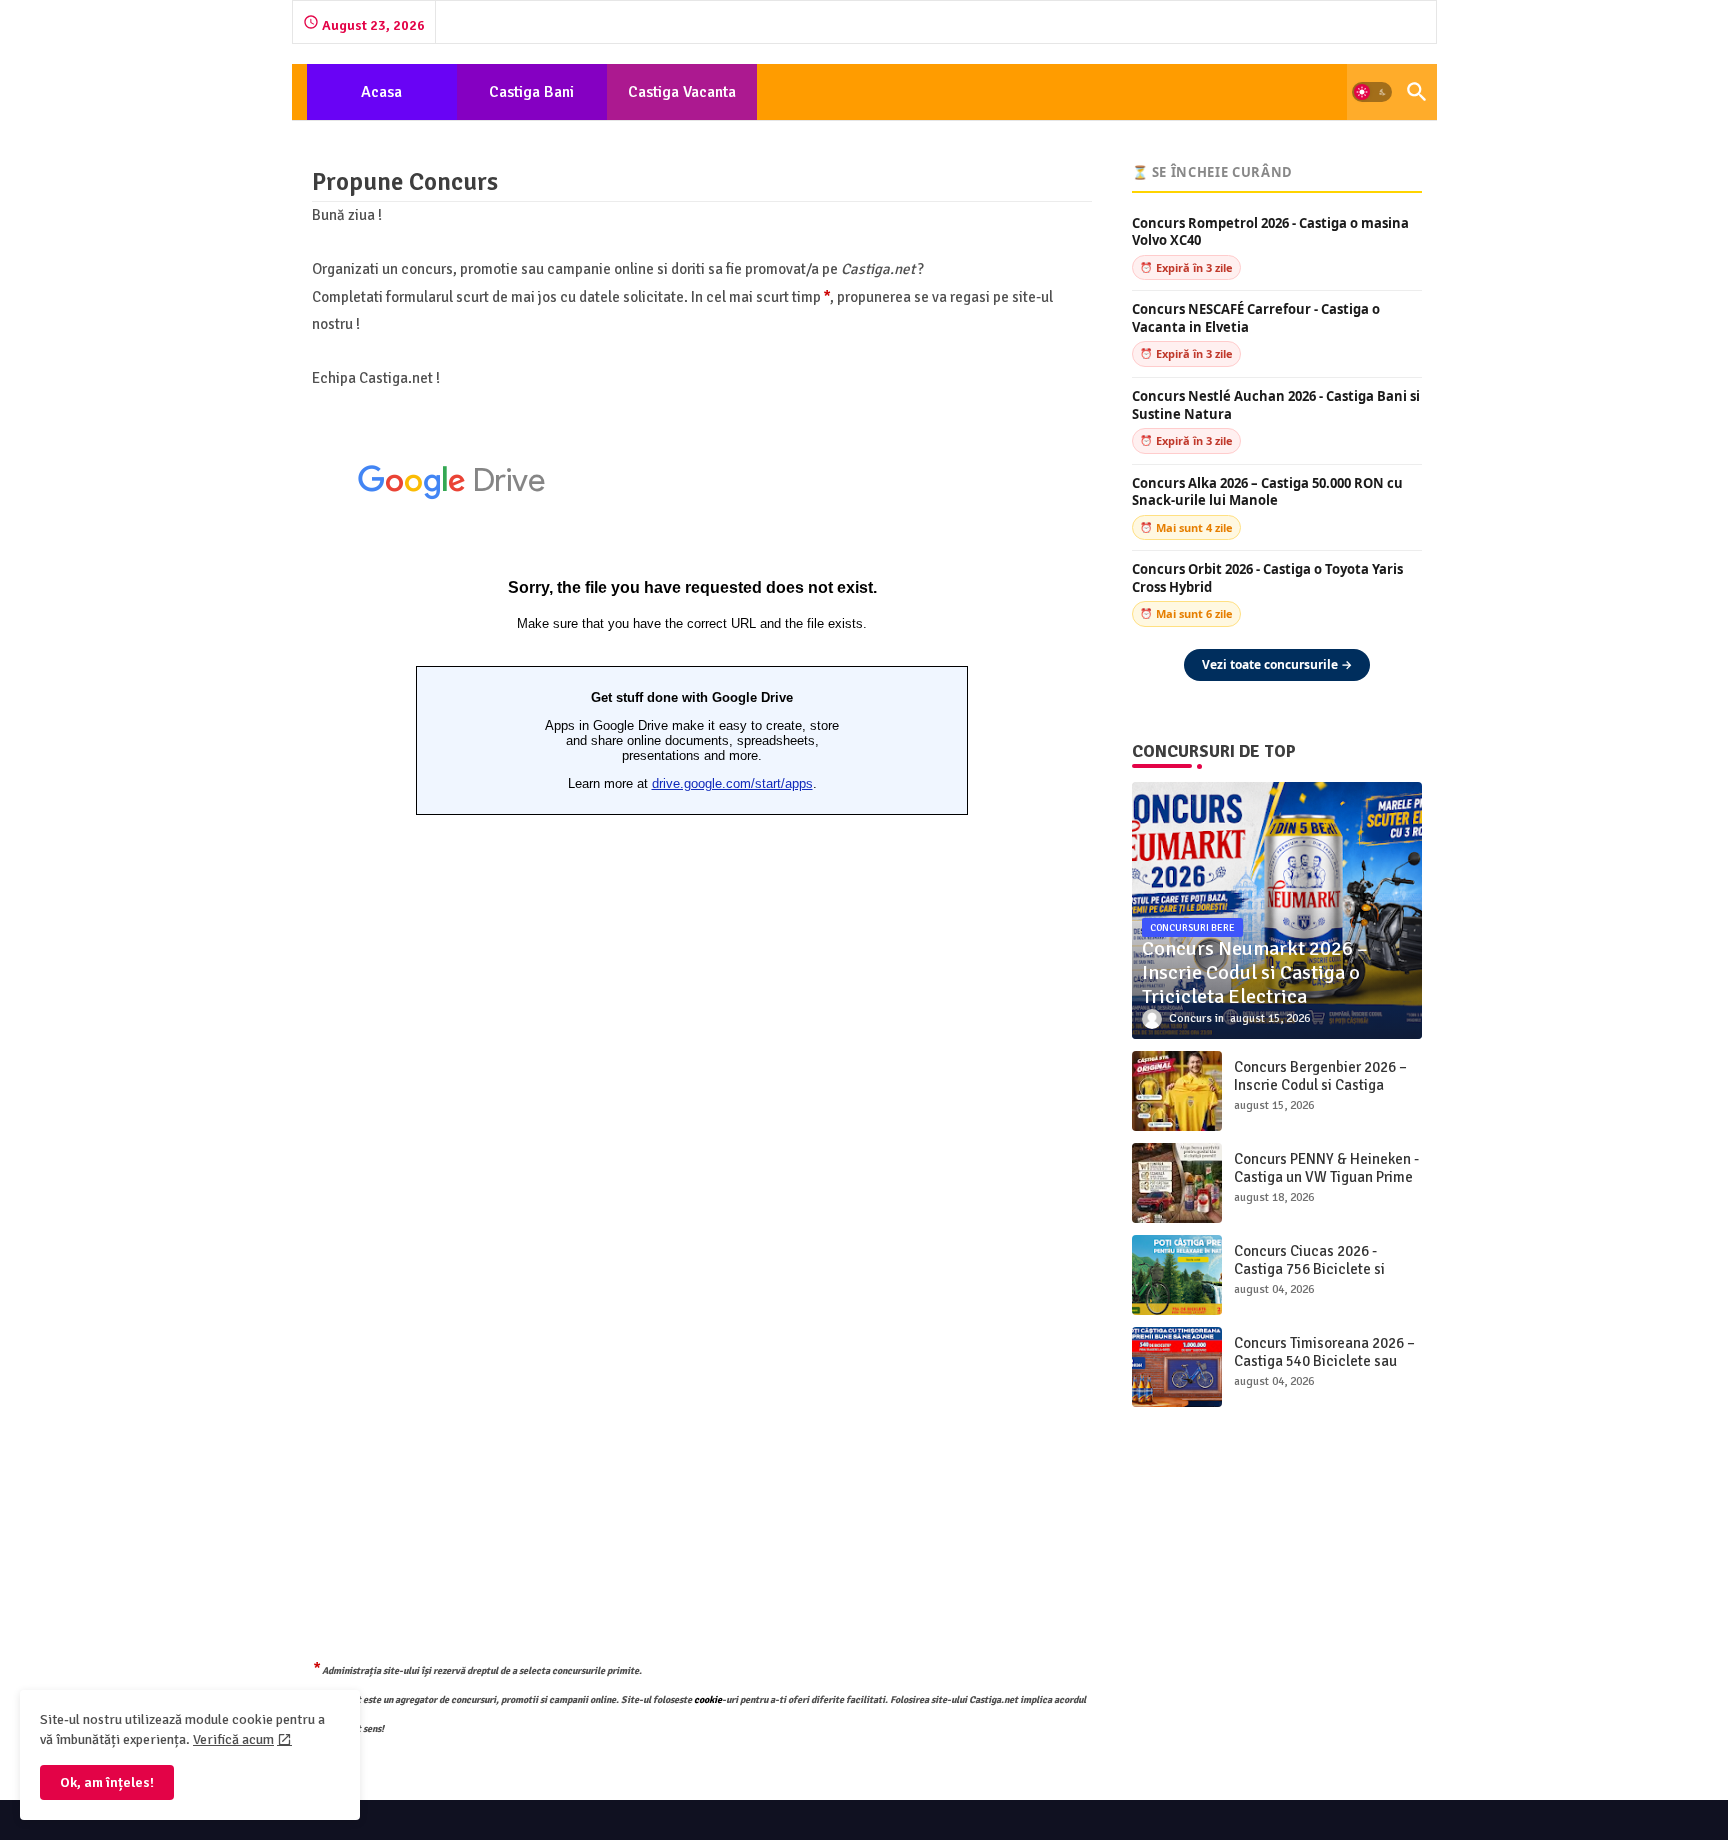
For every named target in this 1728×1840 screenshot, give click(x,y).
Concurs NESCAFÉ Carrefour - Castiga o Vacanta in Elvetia (1256, 318)
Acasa (381, 92)
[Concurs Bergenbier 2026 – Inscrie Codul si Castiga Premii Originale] (1177, 1091)
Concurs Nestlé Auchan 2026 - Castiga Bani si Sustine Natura (1276, 405)
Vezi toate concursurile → (1277, 664)
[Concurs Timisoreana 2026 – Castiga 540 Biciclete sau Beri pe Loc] (1177, 1367)
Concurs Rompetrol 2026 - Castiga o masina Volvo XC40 (1270, 232)
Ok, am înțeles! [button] (107, 1782)
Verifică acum (233, 1739)
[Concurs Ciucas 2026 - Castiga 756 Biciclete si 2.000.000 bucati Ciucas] (1177, 1275)
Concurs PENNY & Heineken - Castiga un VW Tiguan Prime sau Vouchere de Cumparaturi (1326, 1186)
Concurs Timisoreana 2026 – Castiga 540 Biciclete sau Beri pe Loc (1324, 1361)
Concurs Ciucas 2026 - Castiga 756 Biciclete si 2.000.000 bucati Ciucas (1311, 1269)
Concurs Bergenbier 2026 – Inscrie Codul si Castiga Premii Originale (1320, 1085)
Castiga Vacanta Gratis (682, 101)
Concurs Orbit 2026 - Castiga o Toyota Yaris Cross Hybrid (1267, 578)
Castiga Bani (531, 92)
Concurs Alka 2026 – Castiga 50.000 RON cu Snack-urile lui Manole (1267, 492)
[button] (1372, 92)
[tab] (382, 92)
